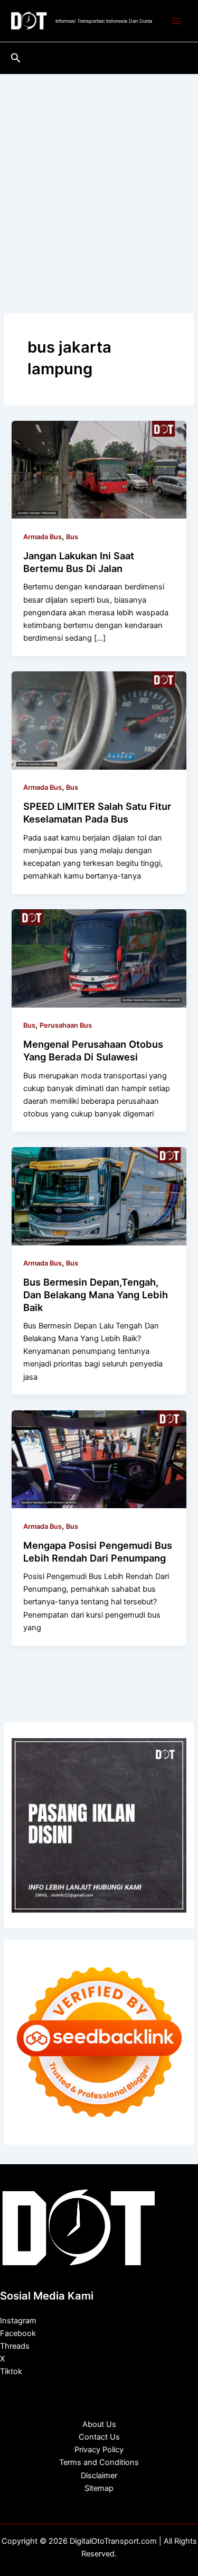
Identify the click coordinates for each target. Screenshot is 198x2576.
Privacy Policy (99, 2450)
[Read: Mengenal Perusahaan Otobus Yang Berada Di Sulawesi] (99, 958)
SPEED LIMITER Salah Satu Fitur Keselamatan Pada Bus (97, 812)
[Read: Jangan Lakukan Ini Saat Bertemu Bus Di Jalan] (99, 469)
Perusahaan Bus (66, 1025)
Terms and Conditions (99, 2462)
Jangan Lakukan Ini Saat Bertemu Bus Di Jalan (79, 562)
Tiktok (11, 2371)
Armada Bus (43, 537)
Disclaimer (99, 2476)
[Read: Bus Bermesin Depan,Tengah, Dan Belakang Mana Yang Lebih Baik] (99, 1196)
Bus (72, 537)
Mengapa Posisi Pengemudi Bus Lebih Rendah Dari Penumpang (98, 1552)
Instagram (18, 2321)
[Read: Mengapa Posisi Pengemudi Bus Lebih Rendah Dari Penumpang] (99, 1458)
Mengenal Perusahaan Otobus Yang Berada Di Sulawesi (93, 1050)
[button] (16, 58)
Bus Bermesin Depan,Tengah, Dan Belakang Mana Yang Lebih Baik (96, 1294)
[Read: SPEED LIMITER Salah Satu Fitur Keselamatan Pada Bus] (99, 720)
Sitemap (99, 2488)
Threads (15, 2346)
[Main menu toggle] (176, 21)
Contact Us (99, 2437)
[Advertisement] (99, 178)
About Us (99, 2424)
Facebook (18, 2333)
